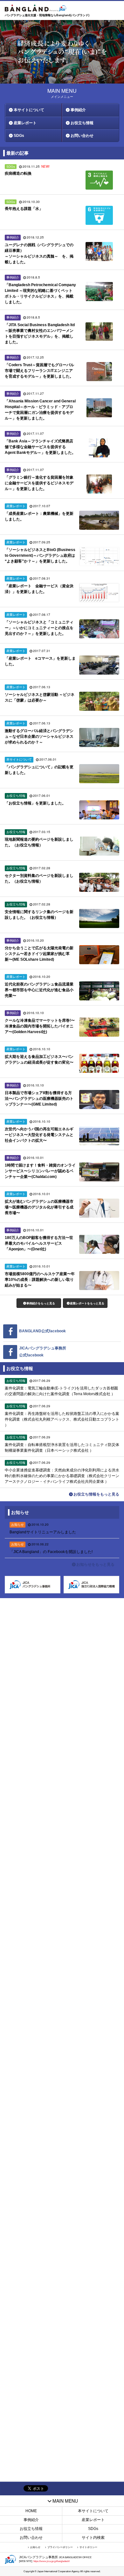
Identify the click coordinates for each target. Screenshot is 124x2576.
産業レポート (25, 123)
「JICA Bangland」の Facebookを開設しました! (51, 1552)
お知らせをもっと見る (95, 1564)
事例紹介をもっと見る (41, 1303)
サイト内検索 (93, 2538)
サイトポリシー (88, 2547)
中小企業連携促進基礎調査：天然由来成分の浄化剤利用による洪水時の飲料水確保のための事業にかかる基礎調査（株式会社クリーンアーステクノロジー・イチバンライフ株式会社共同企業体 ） (62, 1476)
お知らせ (35, 2547)
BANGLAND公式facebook (42, 1331)
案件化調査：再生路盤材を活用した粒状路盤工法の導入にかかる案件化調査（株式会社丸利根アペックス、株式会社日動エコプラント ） (62, 1419)
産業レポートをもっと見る (87, 1303)
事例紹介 (78, 110)
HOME (31, 2511)
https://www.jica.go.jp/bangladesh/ (52, 2561)
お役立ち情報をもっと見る (96, 1494)
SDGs (19, 136)
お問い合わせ (82, 136)
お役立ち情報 (82, 123)
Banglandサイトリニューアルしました (43, 1532)
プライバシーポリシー (60, 2547)
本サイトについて (29, 110)
